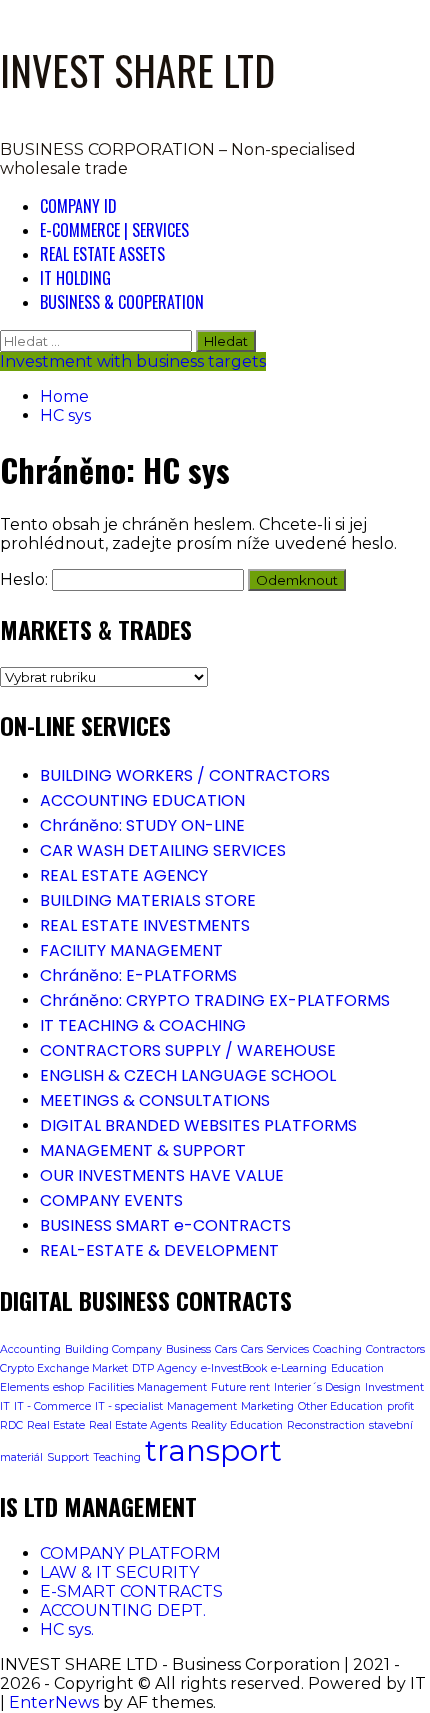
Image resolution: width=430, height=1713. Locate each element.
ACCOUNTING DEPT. (123, 1610)
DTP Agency (164, 1368)
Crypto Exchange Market (64, 1368)
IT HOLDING (75, 278)
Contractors (395, 1349)
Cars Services (275, 1349)
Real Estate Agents (138, 1425)
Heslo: (26, 579)
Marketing (267, 1406)
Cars (226, 1349)
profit (400, 1406)
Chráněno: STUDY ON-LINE (142, 825)
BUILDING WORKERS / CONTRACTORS (185, 775)
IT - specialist (129, 1406)
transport (213, 1450)
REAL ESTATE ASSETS (102, 254)
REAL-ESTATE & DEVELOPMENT (159, 1250)
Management (202, 1406)
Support (68, 1457)
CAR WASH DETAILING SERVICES (163, 850)
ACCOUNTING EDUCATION (142, 800)
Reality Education (237, 1425)
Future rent (240, 1387)
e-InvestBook (234, 1368)
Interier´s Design (317, 1387)
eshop (68, 1387)
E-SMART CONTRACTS (131, 1591)
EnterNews (54, 1702)
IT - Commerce (52, 1406)
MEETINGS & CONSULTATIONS (155, 1100)
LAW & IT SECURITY (119, 1572)
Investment (394, 1387)
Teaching (117, 1457)
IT (5, 1406)
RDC (11, 1425)
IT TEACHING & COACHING (143, 1025)
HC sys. (67, 1629)
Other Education (340, 1406)
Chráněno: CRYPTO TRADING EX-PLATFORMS (215, 1000)
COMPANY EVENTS (111, 1200)
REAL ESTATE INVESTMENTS (145, 925)
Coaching (337, 1349)
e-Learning (299, 1368)
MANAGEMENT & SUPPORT (143, 1150)
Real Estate (56, 1425)
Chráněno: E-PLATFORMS (138, 975)
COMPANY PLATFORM (130, 1553)
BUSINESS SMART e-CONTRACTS (165, 1225)
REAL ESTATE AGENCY (124, 875)
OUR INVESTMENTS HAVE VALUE (162, 1175)
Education (357, 1368)
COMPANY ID (78, 206)
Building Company (113, 1349)
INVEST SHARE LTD (137, 70)
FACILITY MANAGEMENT (131, 950)
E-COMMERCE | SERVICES (114, 230)
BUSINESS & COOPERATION (122, 302)
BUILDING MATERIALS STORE (148, 900)
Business (188, 1349)
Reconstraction (326, 1425)
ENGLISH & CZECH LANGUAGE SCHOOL (188, 1075)
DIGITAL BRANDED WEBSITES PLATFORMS (198, 1125)
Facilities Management (147, 1387)
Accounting (30, 1349)
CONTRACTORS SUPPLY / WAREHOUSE (188, 1050)
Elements (24, 1387)
